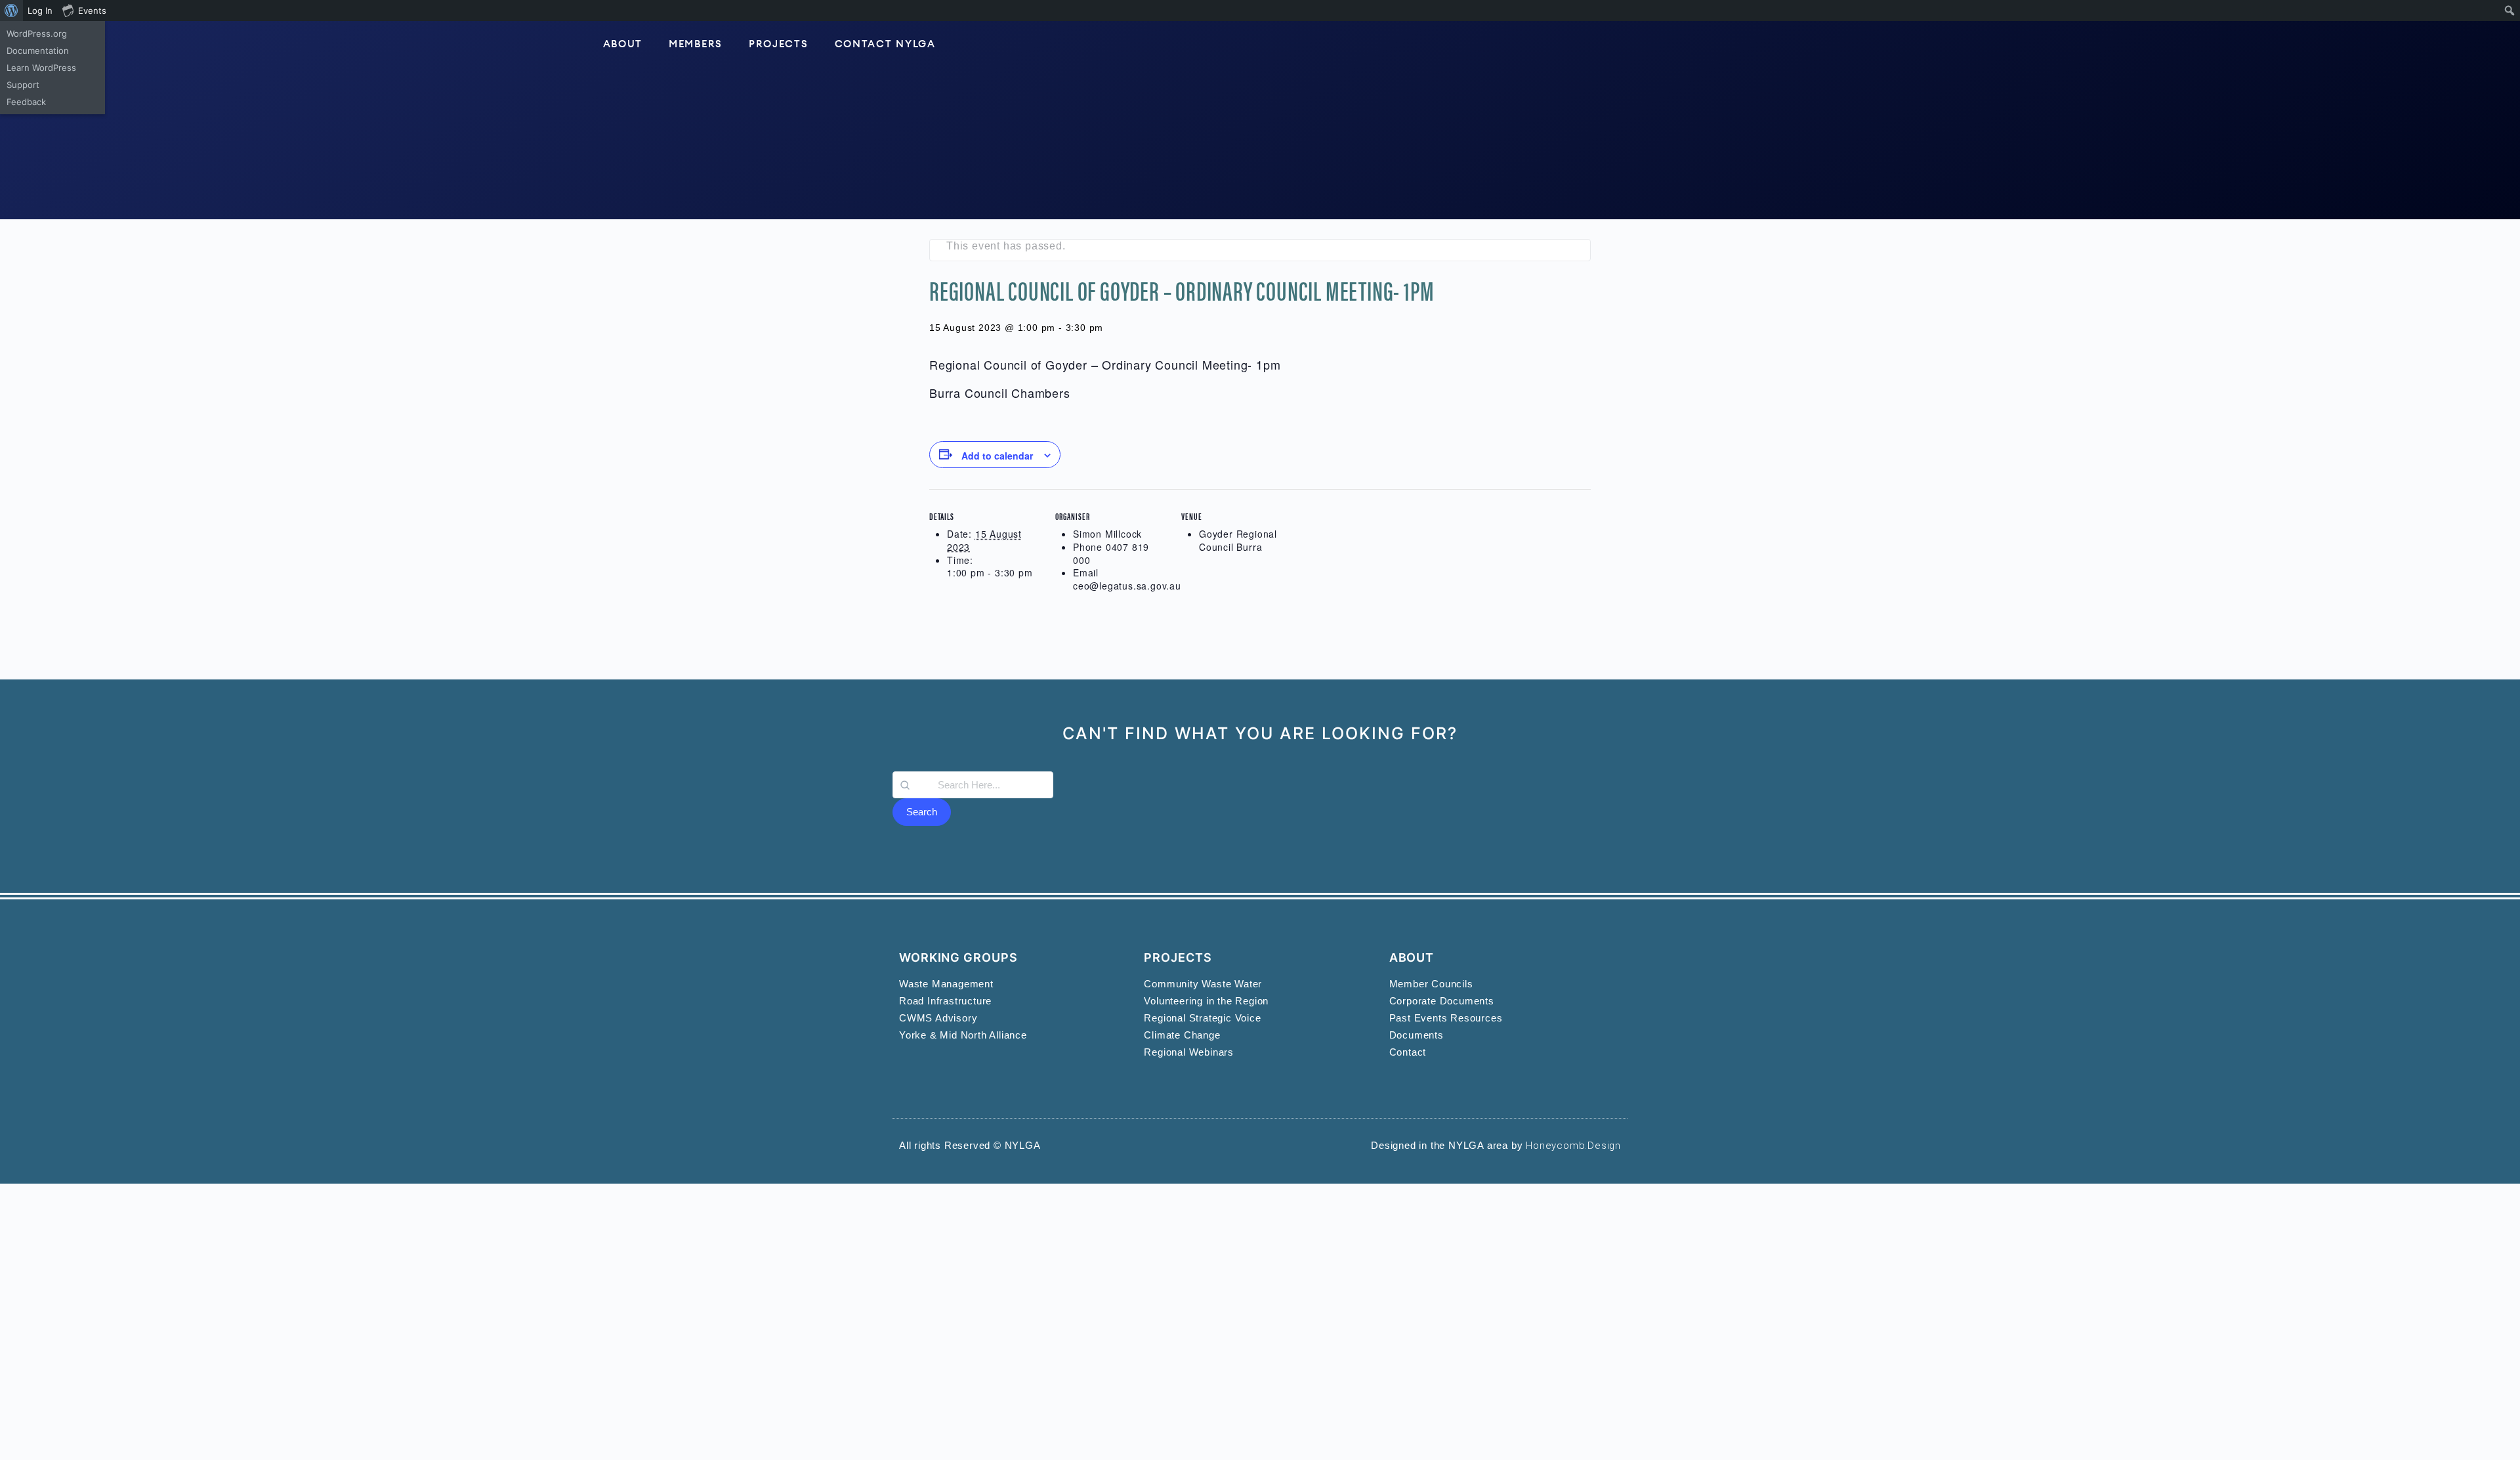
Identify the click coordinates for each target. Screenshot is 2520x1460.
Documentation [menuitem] (38, 51)
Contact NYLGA (885, 44)
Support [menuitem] (23, 85)
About (623, 44)
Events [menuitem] (92, 11)
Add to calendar (997, 456)
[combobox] (973, 785)
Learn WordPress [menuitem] (41, 68)
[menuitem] (11, 11)
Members (696, 44)
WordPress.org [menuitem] (37, 33)
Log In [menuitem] (40, 11)
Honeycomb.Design (1573, 1146)
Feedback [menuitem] (26, 102)
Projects (779, 44)
